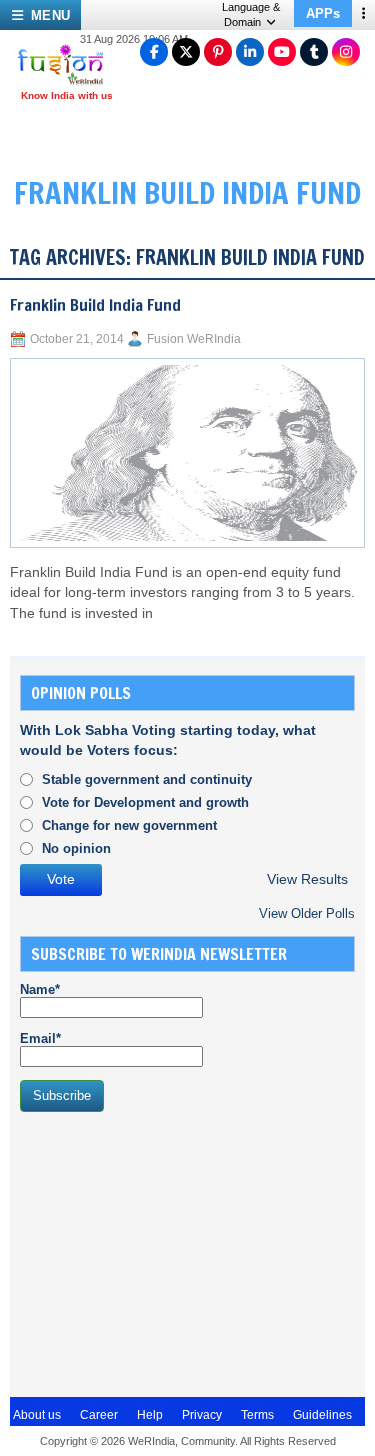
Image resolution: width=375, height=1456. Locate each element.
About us (37, 1415)
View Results (307, 879)
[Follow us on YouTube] (282, 52)
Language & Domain (251, 14)
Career (99, 1415)
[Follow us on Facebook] (154, 52)
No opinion (76, 848)
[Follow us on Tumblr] (314, 52)
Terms (257, 1415)
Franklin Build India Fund (95, 305)
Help (150, 1415)
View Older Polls (307, 913)
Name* (40, 989)
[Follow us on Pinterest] (218, 52)
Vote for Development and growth (145, 802)
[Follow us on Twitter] (186, 52)
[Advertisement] (170, 1252)
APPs (323, 13)
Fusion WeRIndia (194, 339)
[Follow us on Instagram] (346, 52)
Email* (40, 1038)
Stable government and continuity (147, 779)
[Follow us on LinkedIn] (250, 52)
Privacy (202, 1415)
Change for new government (129, 825)
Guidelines (322, 1415)
